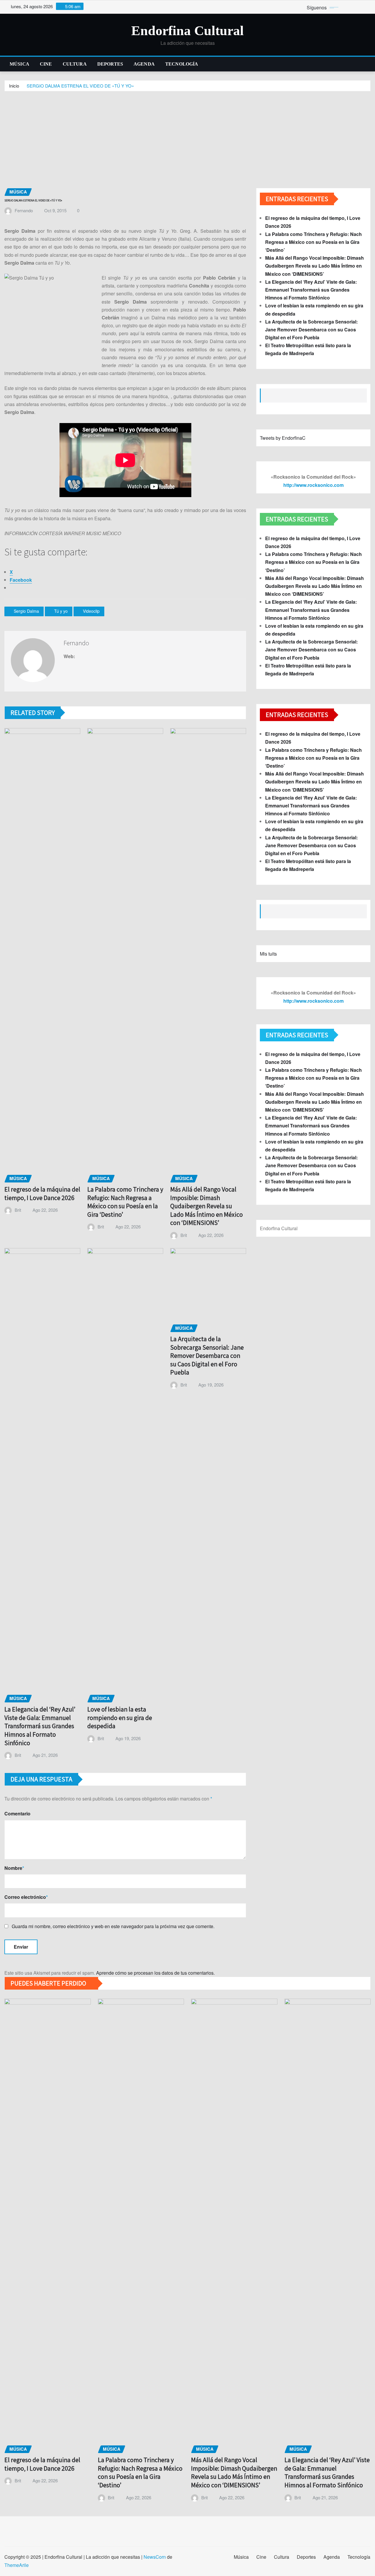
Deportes (110, 64)
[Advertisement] (187, 136)
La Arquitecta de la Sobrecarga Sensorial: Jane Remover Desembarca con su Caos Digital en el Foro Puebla (207, 1355)
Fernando (24, 210)
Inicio (14, 86)
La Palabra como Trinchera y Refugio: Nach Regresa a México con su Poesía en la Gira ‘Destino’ (125, 1202)
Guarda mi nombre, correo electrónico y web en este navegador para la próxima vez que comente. (113, 1926)
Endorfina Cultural (187, 31)
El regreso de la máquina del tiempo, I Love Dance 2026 (42, 1193)
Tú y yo (61, 611)
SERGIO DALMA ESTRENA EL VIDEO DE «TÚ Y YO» (80, 86)
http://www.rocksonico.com (313, 485)
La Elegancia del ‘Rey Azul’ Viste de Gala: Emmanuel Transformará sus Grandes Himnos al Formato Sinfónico (40, 1726)
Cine (46, 64)
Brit (18, 1210)
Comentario (17, 1814)
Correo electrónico (26, 1897)
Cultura (75, 64)
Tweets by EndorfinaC (283, 438)
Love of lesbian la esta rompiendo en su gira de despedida (120, 1717)
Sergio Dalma (26, 611)
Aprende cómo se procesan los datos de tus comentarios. (155, 1973)
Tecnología (182, 64)
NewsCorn (155, 2557)
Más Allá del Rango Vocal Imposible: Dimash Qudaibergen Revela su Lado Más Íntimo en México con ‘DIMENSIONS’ (207, 1206)
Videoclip (91, 611)
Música (19, 64)
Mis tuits (268, 954)
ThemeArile (17, 2565)
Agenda (144, 64)
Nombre (14, 1868)
